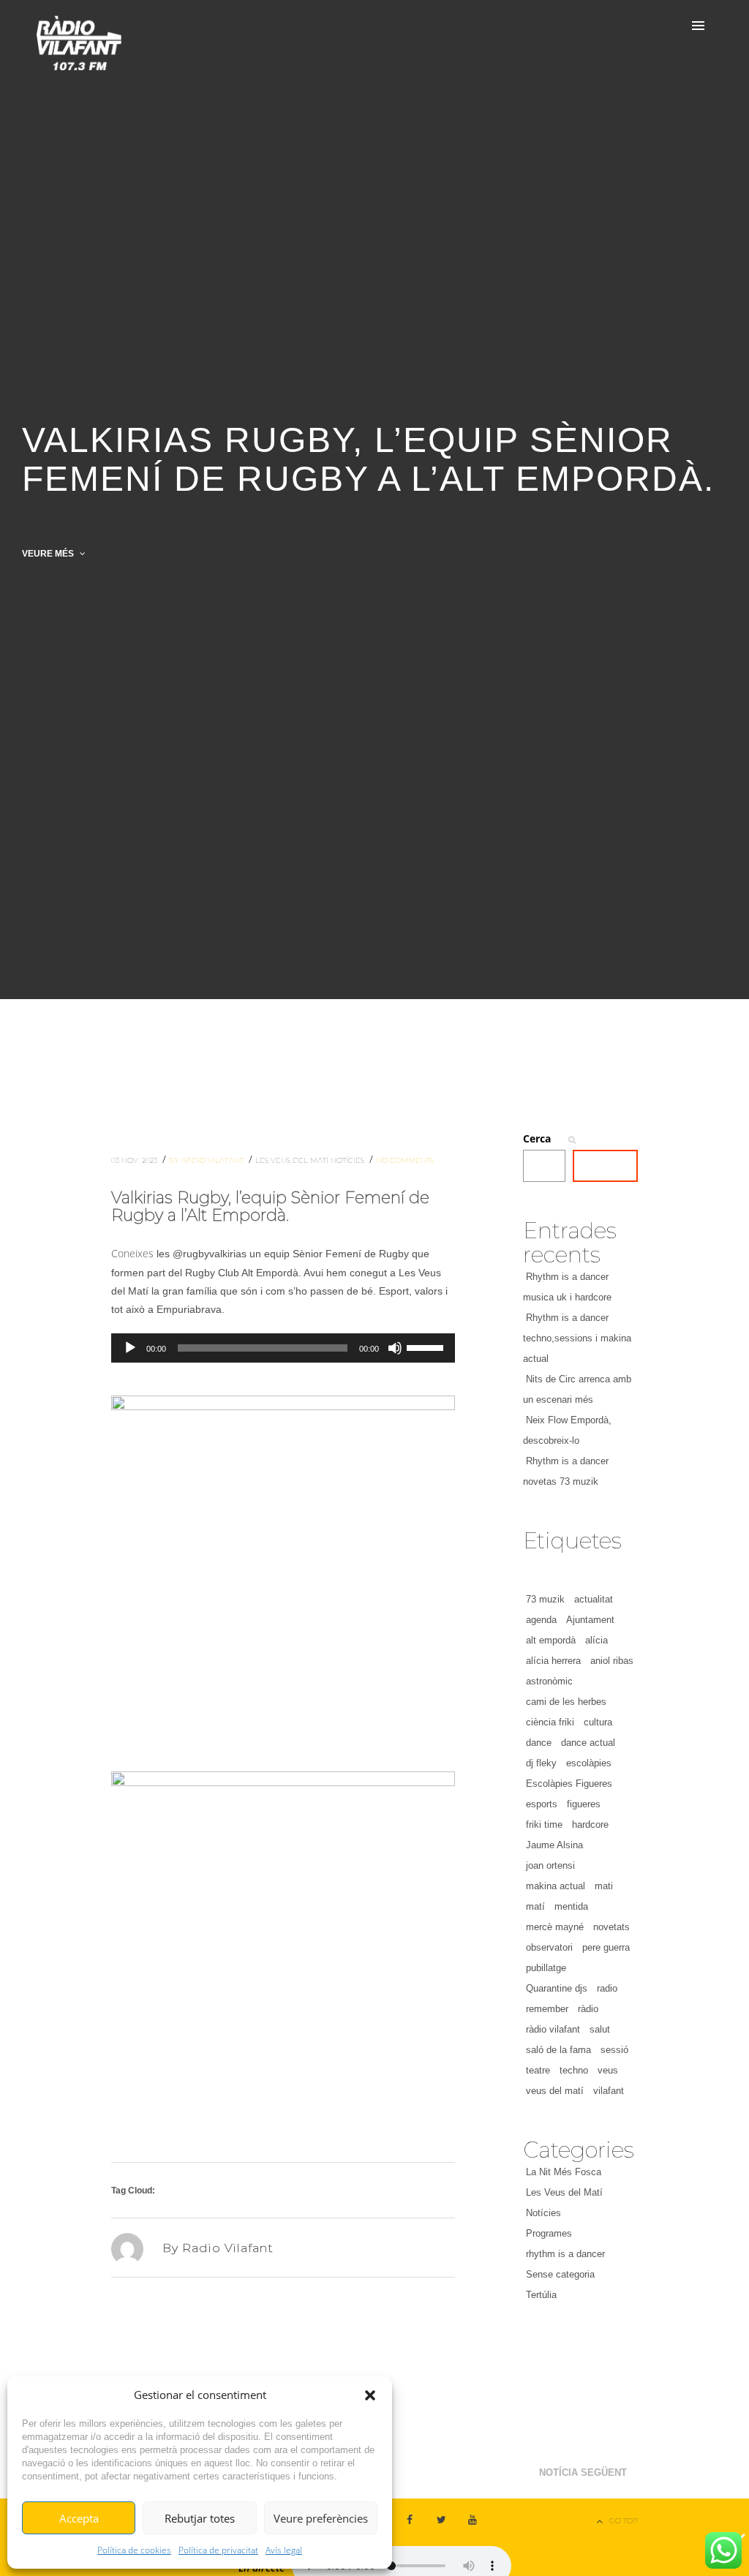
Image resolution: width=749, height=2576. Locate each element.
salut (600, 2029)
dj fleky (541, 1763)
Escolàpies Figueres (569, 1784)
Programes (549, 2233)
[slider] (427, 1347)
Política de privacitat (218, 2550)
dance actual (588, 1743)
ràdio (588, 2009)
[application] (283, 1348)
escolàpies (589, 1763)
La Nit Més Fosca (564, 2172)
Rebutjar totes (200, 2518)
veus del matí (555, 2091)
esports (542, 1804)
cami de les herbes (566, 1702)
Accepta (79, 2518)
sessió (614, 2050)
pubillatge (546, 1968)
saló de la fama (558, 2050)
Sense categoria (560, 2274)
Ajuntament (590, 1620)
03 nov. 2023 (135, 1160)
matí (535, 1906)
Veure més (49, 554)
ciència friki (550, 1722)
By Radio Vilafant (207, 1160)
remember (547, 2009)
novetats (611, 1927)
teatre (538, 2070)
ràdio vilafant (553, 2029)
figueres (584, 1804)
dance (539, 1743)
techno (574, 2070)
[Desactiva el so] (395, 1348)
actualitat (594, 1599)
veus (608, 2070)
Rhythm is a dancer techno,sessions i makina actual (577, 1338)
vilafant (609, 2091)
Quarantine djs (557, 1988)
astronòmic (549, 1681)
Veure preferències (321, 2518)
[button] (370, 2395)
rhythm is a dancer (565, 2254)
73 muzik (545, 1599)
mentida (571, 1906)
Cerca (537, 1138)
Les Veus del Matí (293, 1160)
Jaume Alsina (554, 1845)
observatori (549, 1947)
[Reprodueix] (130, 1348)
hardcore (590, 1824)
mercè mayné (555, 1927)
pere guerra (606, 1947)
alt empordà (551, 1640)
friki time (544, 1824)
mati (604, 1886)
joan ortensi (550, 1865)
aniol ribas (612, 1661)
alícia (596, 1640)
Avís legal (284, 2550)
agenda (541, 1620)
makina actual (556, 1886)
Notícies (349, 1160)
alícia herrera (553, 1661)
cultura (598, 1722)
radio (607, 1988)
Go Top (624, 2521)
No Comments (405, 1160)
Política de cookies (134, 2550)
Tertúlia (541, 2295)
